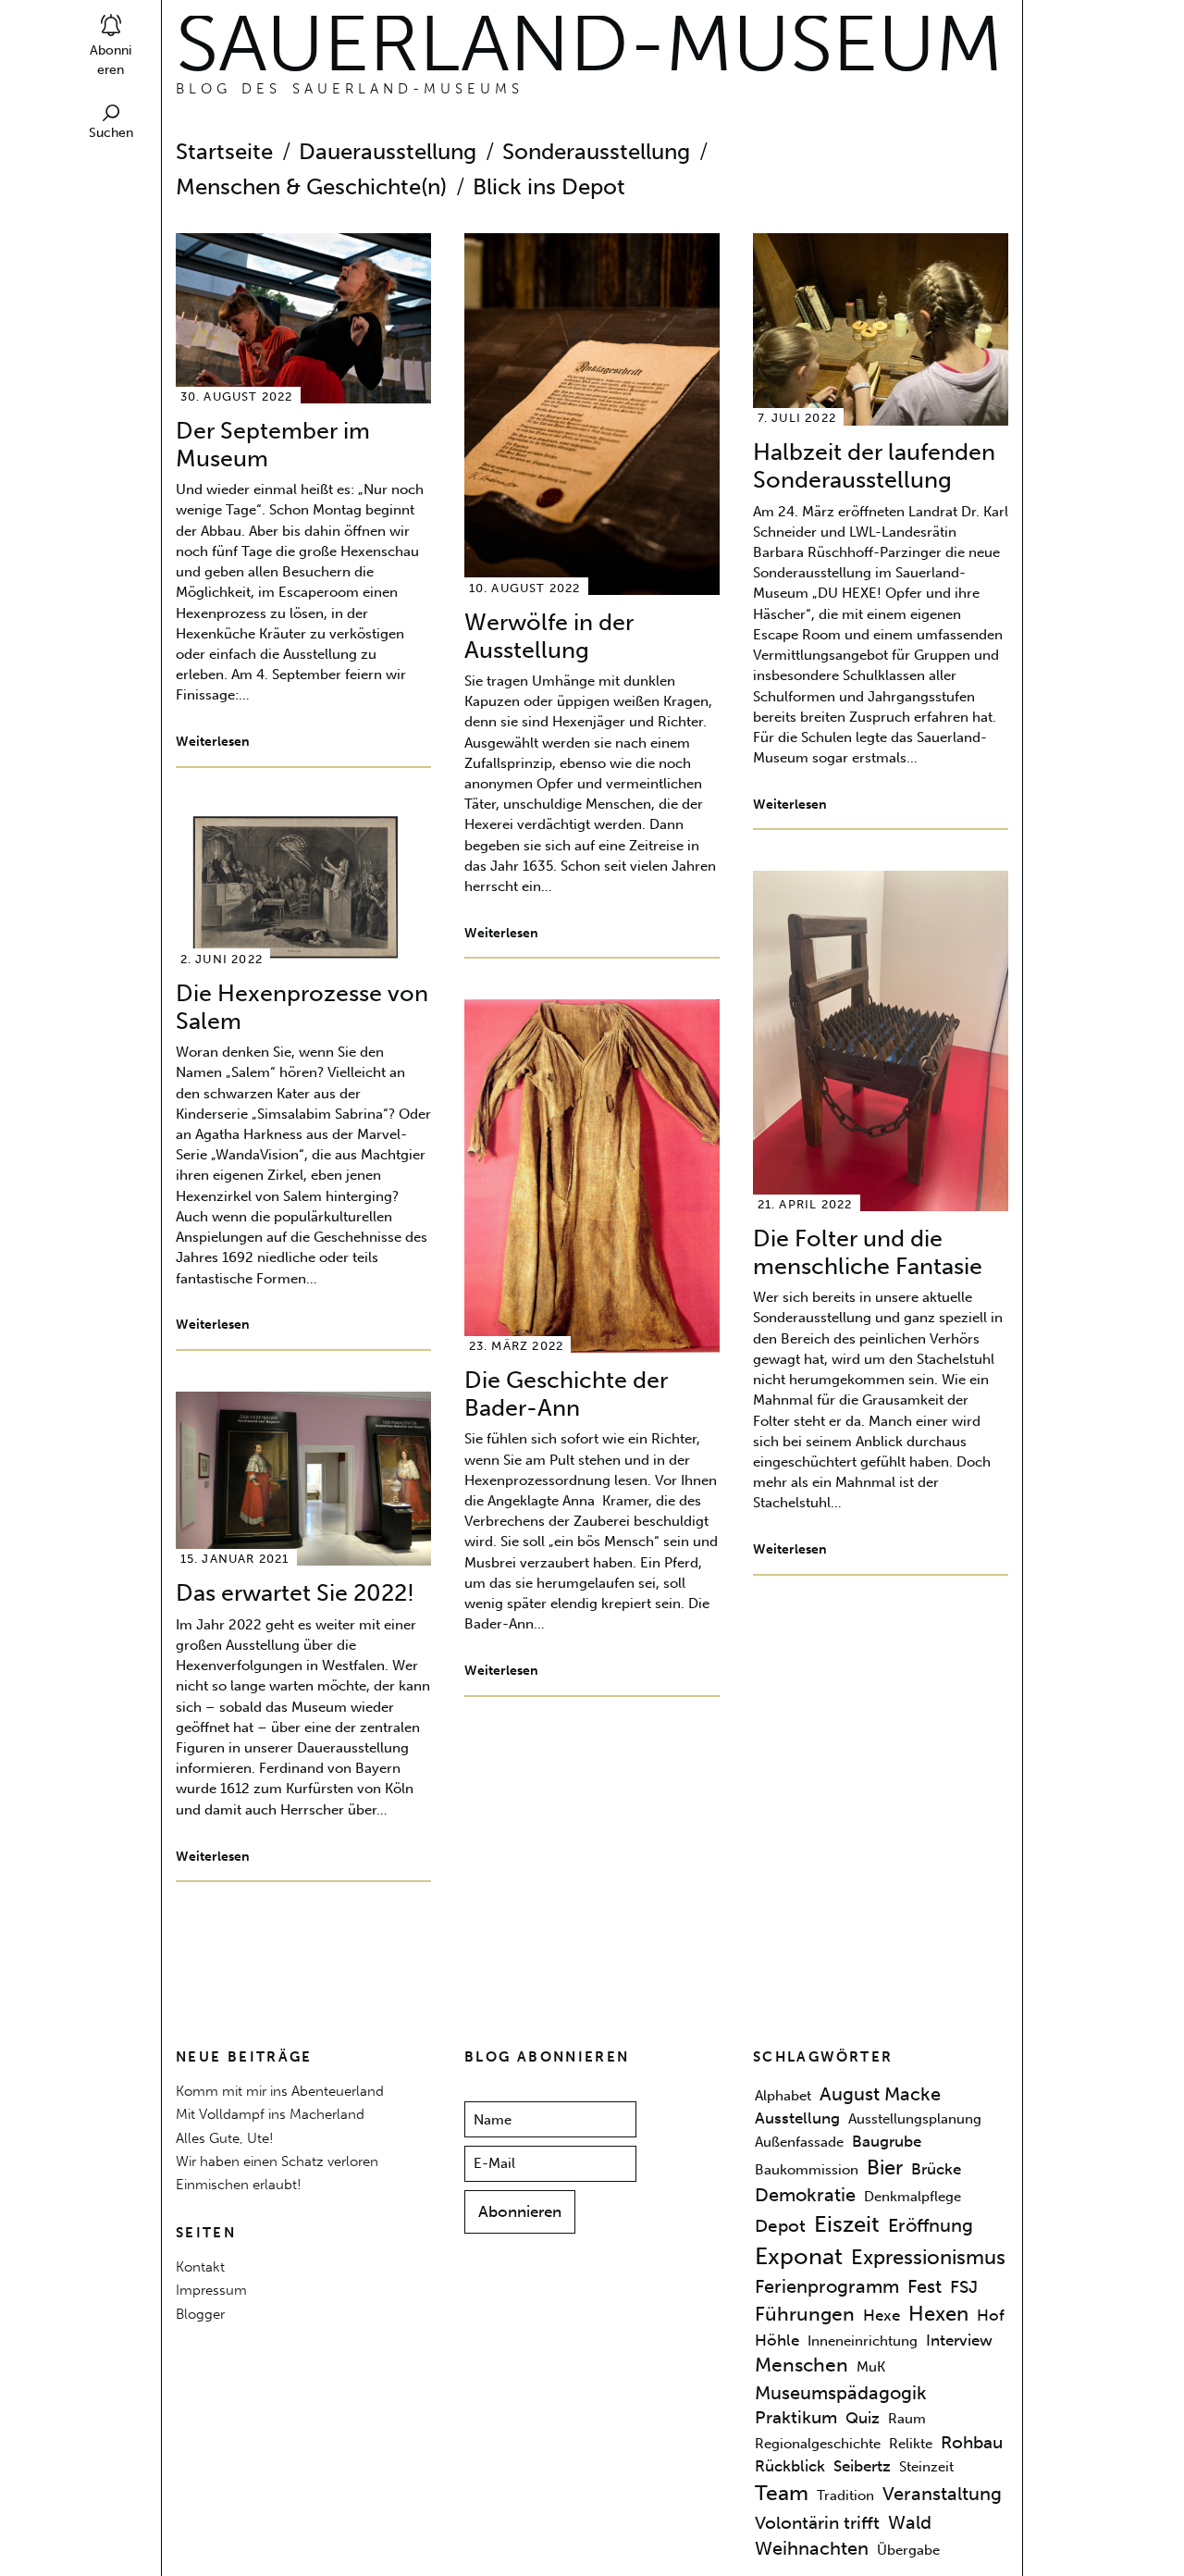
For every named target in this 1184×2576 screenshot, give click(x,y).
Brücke (936, 2169)
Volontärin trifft (817, 2523)
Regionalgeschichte (818, 2444)
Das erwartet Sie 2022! (295, 1593)
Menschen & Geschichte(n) (311, 187)
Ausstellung (797, 2119)
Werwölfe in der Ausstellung (549, 636)
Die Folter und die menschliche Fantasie (868, 1252)
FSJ (964, 2287)
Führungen (805, 2315)
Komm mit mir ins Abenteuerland (280, 2091)
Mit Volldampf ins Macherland (270, 2114)
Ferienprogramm (827, 2286)
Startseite (224, 152)
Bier (885, 2167)
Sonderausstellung (596, 152)
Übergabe (908, 2551)
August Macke (880, 2094)
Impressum (211, 2290)
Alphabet (783, 2096)
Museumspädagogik (841, 2393)
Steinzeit (926, 2468)
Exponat (799, 2256)
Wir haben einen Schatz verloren (277, 2161)
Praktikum (796, 2418)
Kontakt (200, 2266)
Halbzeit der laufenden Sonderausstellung (874, 466)
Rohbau (972, 2443)
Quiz (863, 2418)
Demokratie (805, 2196)
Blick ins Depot (549, 187)
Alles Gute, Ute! (225, 2138)
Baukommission (807, 2170)
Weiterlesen (213, 742)
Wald (910, 2522)
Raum (907, 2419)
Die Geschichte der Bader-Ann (566, 1394)
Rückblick (790, 2467)
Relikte (911, 2444)
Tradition (845, 2495)
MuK (871, 2367)
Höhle (777, 2341)
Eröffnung (931, 2225)
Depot (780, 2226)
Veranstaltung (942, 2494)
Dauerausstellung (388, 152)
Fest (925, 2286)
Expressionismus (928, 2257)
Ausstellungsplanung (915, 2120)
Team (782, 2493)
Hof (991, 2316)
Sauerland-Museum (589, 43)
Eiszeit (847, 2224)
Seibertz (862, 2467)
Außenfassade (799, 2142)
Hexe (882, 2316)
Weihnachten (812, 2549)
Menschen (802, 2365)
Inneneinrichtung (863, 2342)
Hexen (938, 2315)
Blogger (200, 2314)
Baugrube (887, 2141)
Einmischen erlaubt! (239, 2184)
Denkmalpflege (913, 2198)
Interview (959, 2341)
